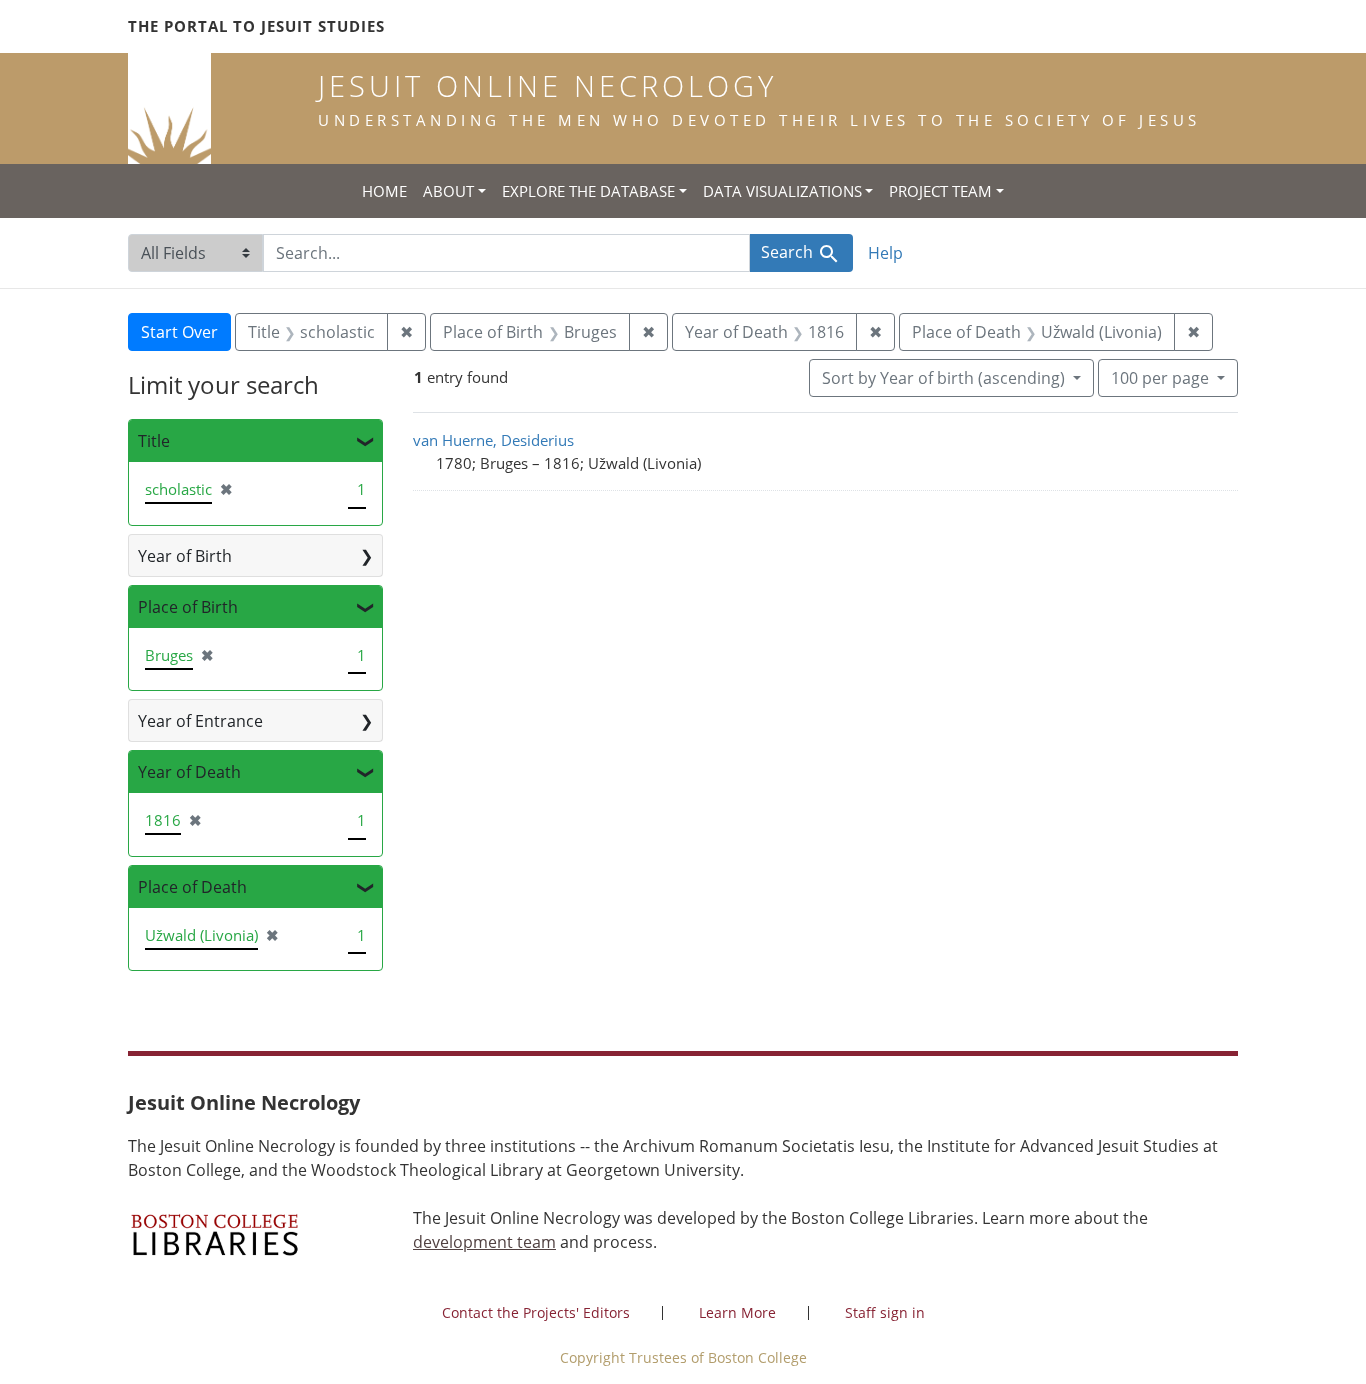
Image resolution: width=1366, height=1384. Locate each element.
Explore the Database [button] (588, 191)
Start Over (179, 332)
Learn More (737, 1312)
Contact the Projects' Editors (536, 1312)
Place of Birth (188, 607)
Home (384, 191)
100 (1160, 377)
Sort (943, 378)
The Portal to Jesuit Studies (256, 26)
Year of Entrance (200, 721)
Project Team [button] (940, 191)
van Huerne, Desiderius (493, 440)
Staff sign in (885, 1312)
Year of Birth (185, 556)
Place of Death (192, 887)
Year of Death (189, 772)
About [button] (448, 191)
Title (154, 441)
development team (484, 1242)
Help (885, 253)
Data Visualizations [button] (782, 191)
